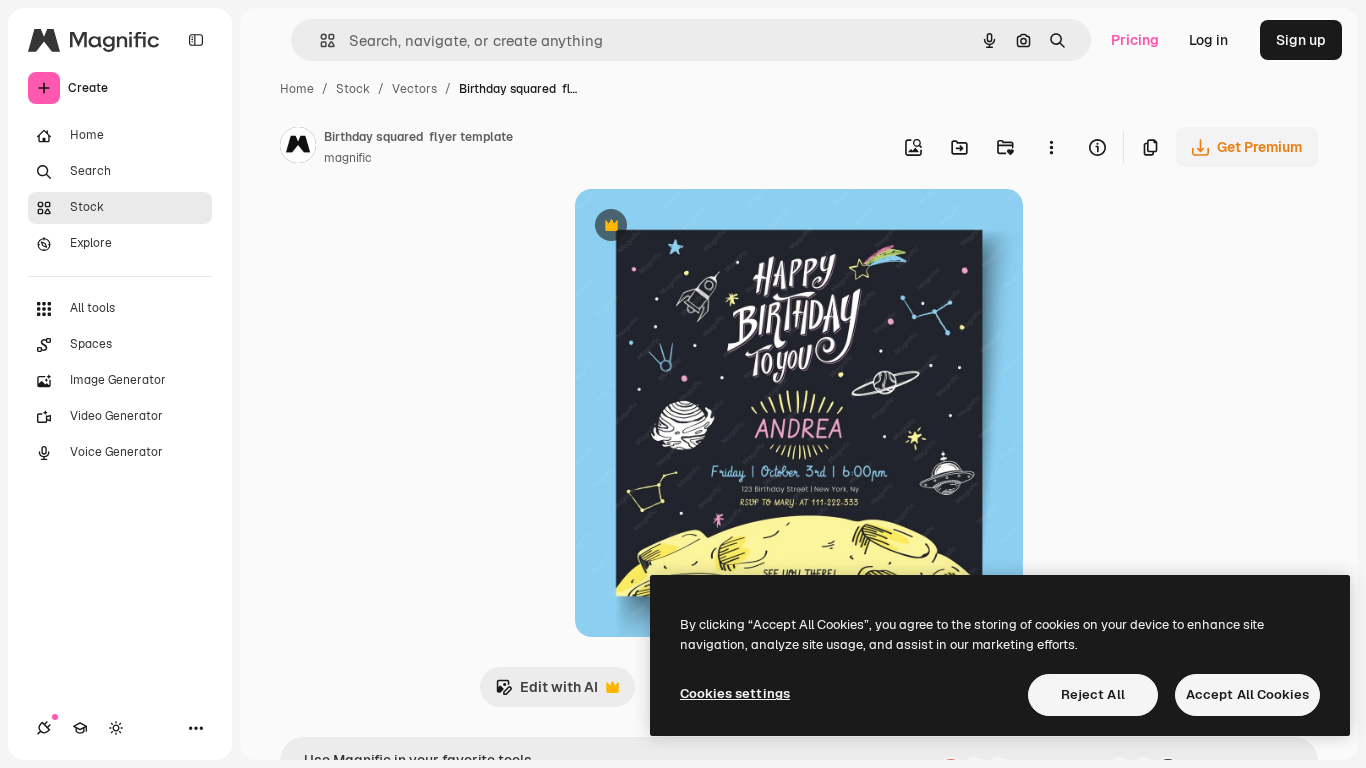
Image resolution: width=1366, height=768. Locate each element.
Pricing (1135, 40)
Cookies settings (735, 693)
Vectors (414, 89)
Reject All (1093, 694)
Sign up (1301, 40)
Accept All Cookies (1247, 694)
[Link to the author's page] (298, 148)
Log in (1208, 40)
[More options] (1051, 147)
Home (297, 89)
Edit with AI (546, 692)
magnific (348, 158)
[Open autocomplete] (319, 40)
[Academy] (80, 728)
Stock (353, 89)
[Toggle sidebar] (196, 40)
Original (703, 227)
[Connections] (44, 728)
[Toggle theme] (116, 728)
